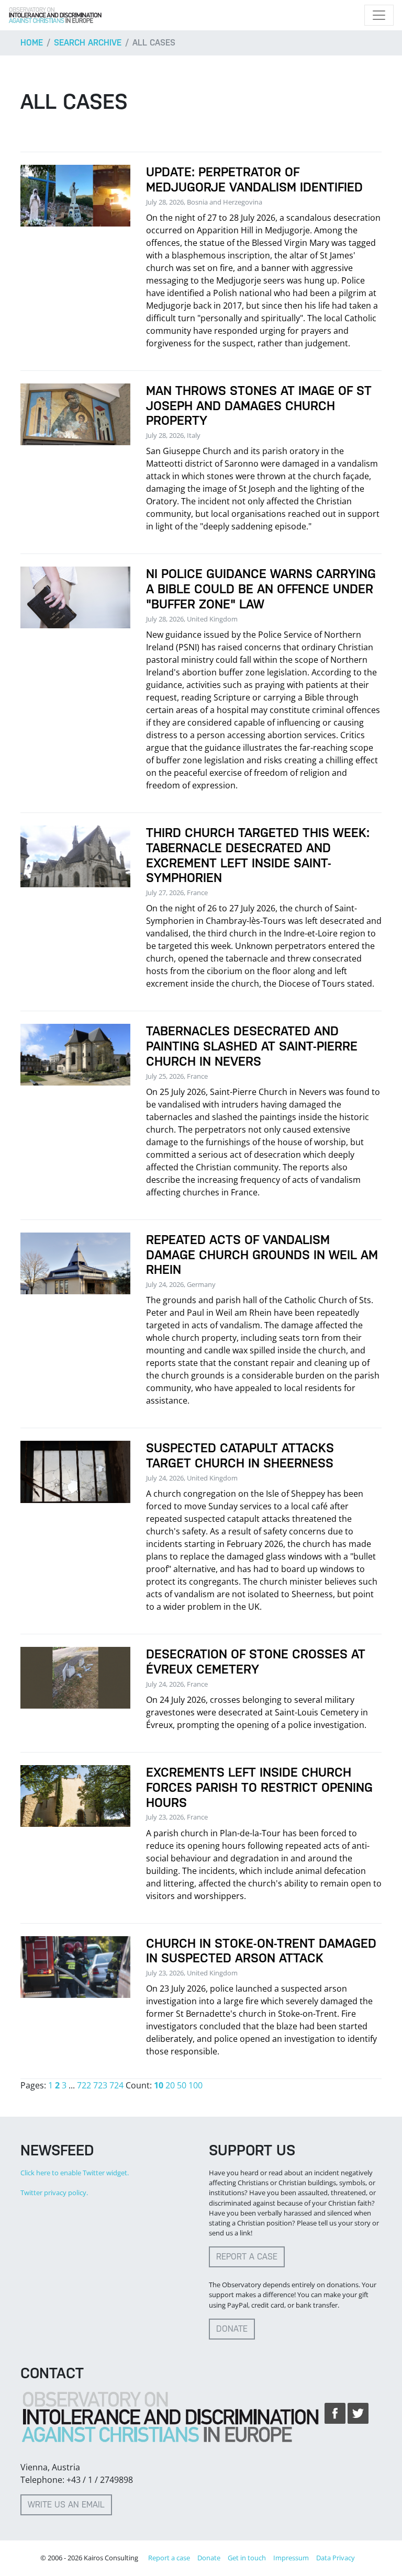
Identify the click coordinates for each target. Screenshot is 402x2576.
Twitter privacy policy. (54, 2193)
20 (170, 2085)
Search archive (88, 43)
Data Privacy (336, 2558)
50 (182, 2085)
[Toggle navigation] (379, 15)
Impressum (291, 2558)
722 (84, 2085)
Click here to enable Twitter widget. (75, 2173)
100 (196, 2085)
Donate (232, 2329)
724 (116, 2085)
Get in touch (247, 2558)
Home (32, 43)
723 (100, 2085)
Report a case (247, 2257)
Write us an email (66, 2505)
